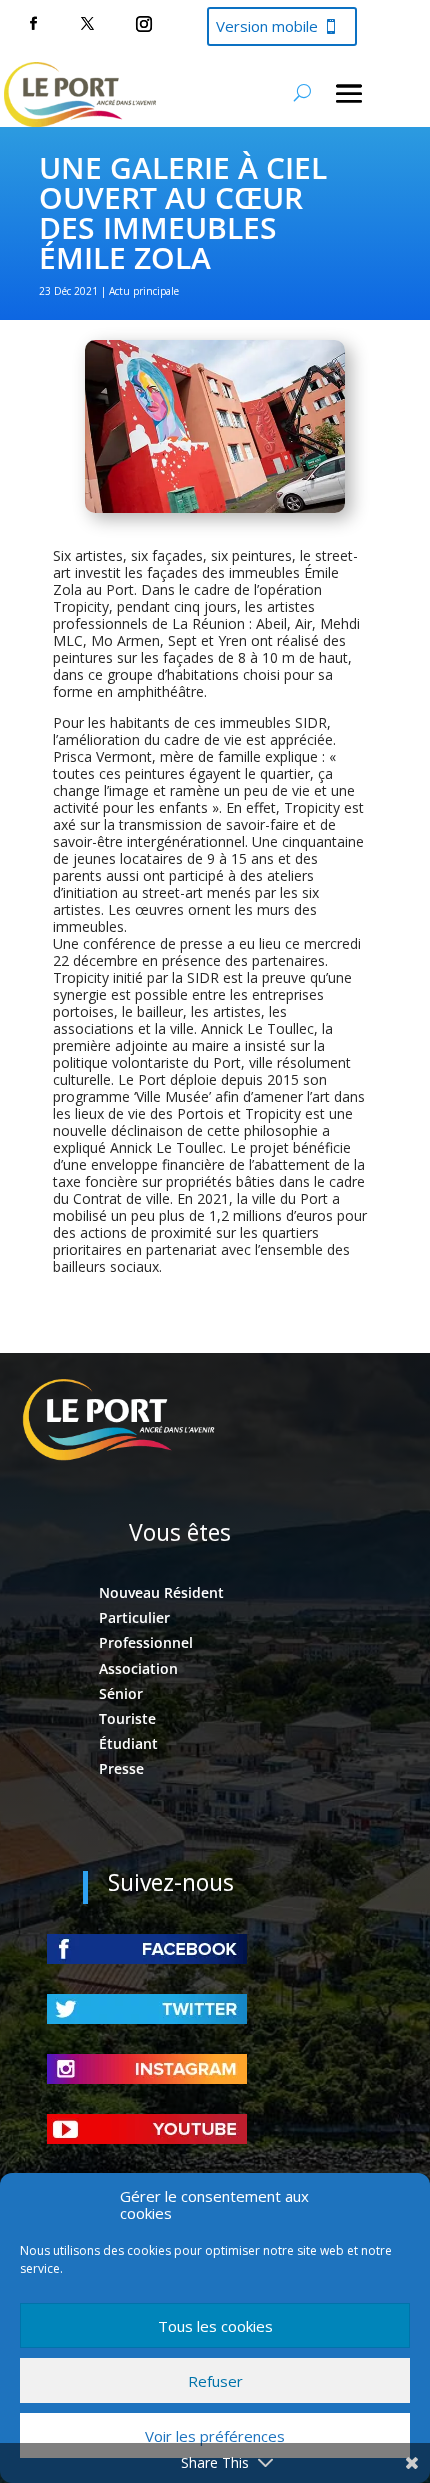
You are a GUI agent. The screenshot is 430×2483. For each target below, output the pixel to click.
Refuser (215, 2381)
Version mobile (267, 26)
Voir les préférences (215, 2436)
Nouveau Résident (161, 1592)
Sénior (121, 1693)
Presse (121, 1768)
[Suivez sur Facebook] (33, 24)
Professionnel (146, 1642)
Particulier (134, 1617)
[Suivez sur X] (87, 24)
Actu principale (144, 291)
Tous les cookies (215, 2326)
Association (138, 1668)
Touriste (127, 1718)
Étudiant (128, 1743)
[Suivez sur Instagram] (144, 24)
